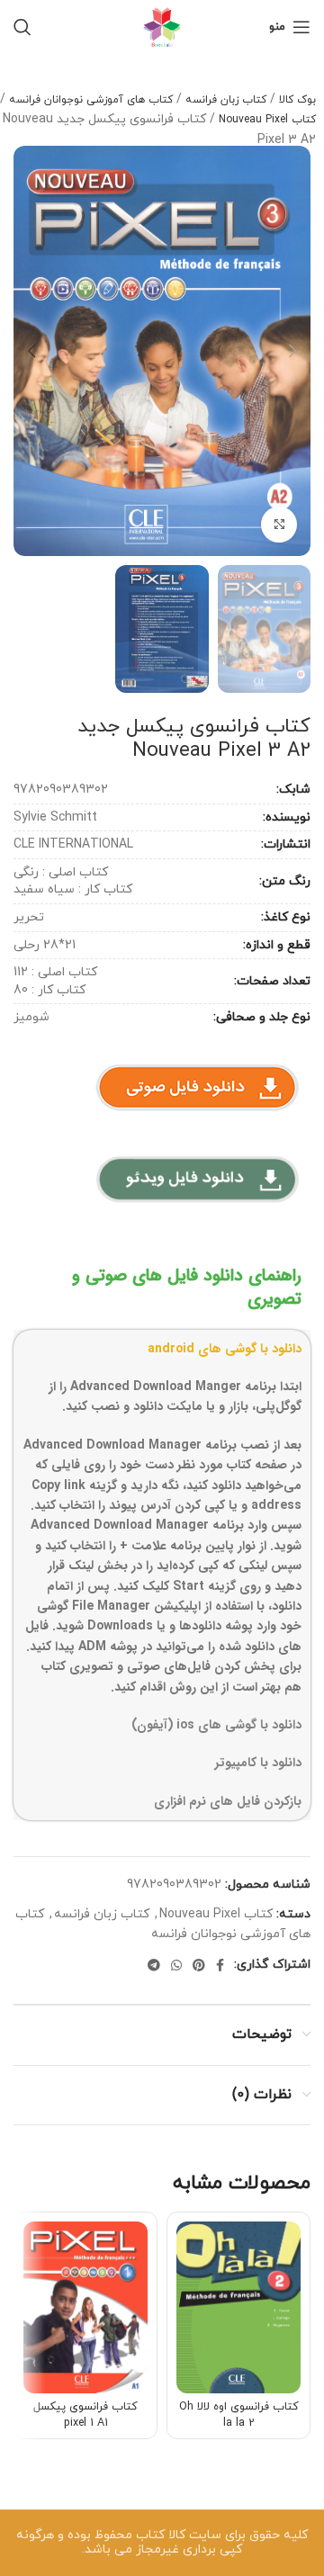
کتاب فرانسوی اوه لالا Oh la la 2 (239, 2415)
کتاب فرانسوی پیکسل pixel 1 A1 (85, 2415)
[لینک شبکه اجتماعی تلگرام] (154, 1965)
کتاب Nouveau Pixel (267, 120)
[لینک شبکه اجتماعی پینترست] (199, 1965)
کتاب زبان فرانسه (226, 100)
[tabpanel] (162, 1537)
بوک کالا (297, 100)
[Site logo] (162, 26)
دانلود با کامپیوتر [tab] (258, 1763)
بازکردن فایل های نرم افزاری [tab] (228, 1801)
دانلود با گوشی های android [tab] (225, 1349)
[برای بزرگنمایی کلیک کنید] (279, 525)
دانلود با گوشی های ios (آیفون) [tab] (216, 1725)
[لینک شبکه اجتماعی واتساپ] (176, 1965)
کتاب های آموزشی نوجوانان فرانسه (91, 100)
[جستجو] (22, 27)
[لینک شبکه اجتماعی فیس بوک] (220, 1965)
